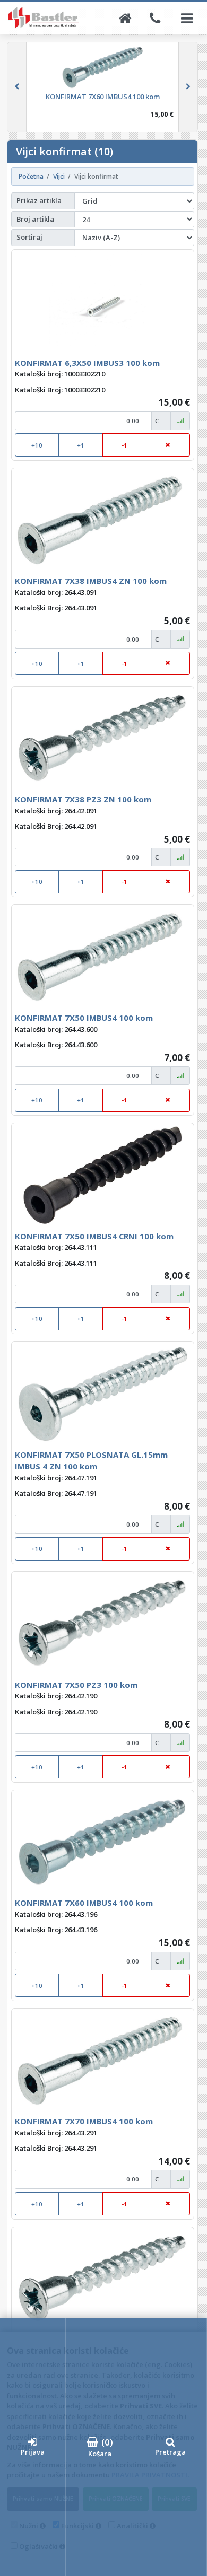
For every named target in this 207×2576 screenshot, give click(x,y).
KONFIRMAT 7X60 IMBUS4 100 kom (84, 1903)
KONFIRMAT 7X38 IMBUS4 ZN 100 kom (91, 581)
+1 (81, 445)
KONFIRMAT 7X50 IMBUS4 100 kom (84, 1018)
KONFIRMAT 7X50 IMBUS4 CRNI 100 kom (94, 1236)
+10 (37, 445)
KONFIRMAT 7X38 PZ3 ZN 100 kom (83, 799)
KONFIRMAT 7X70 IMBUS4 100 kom (84, 2121)
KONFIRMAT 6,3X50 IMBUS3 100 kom (87, 363)
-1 (124, 445)
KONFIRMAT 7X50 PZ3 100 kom (76, 1685)
